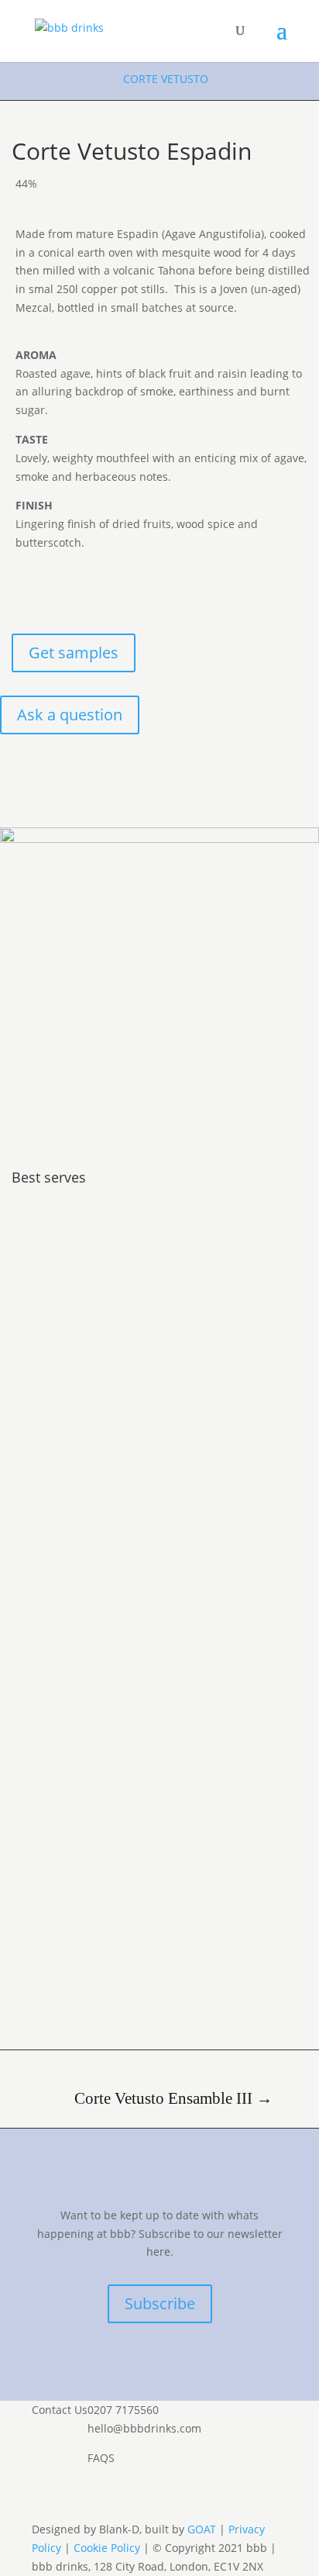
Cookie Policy (107, 2548)
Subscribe (160, 2303)
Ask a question (70, 715)
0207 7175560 (123, 2410)
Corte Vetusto (166, 79)
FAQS (101, 2458)
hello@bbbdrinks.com (144, 2428)
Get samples (74, 653)
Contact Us (60, 2410)
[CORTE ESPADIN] (159, 839)
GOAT (202, 2529)
